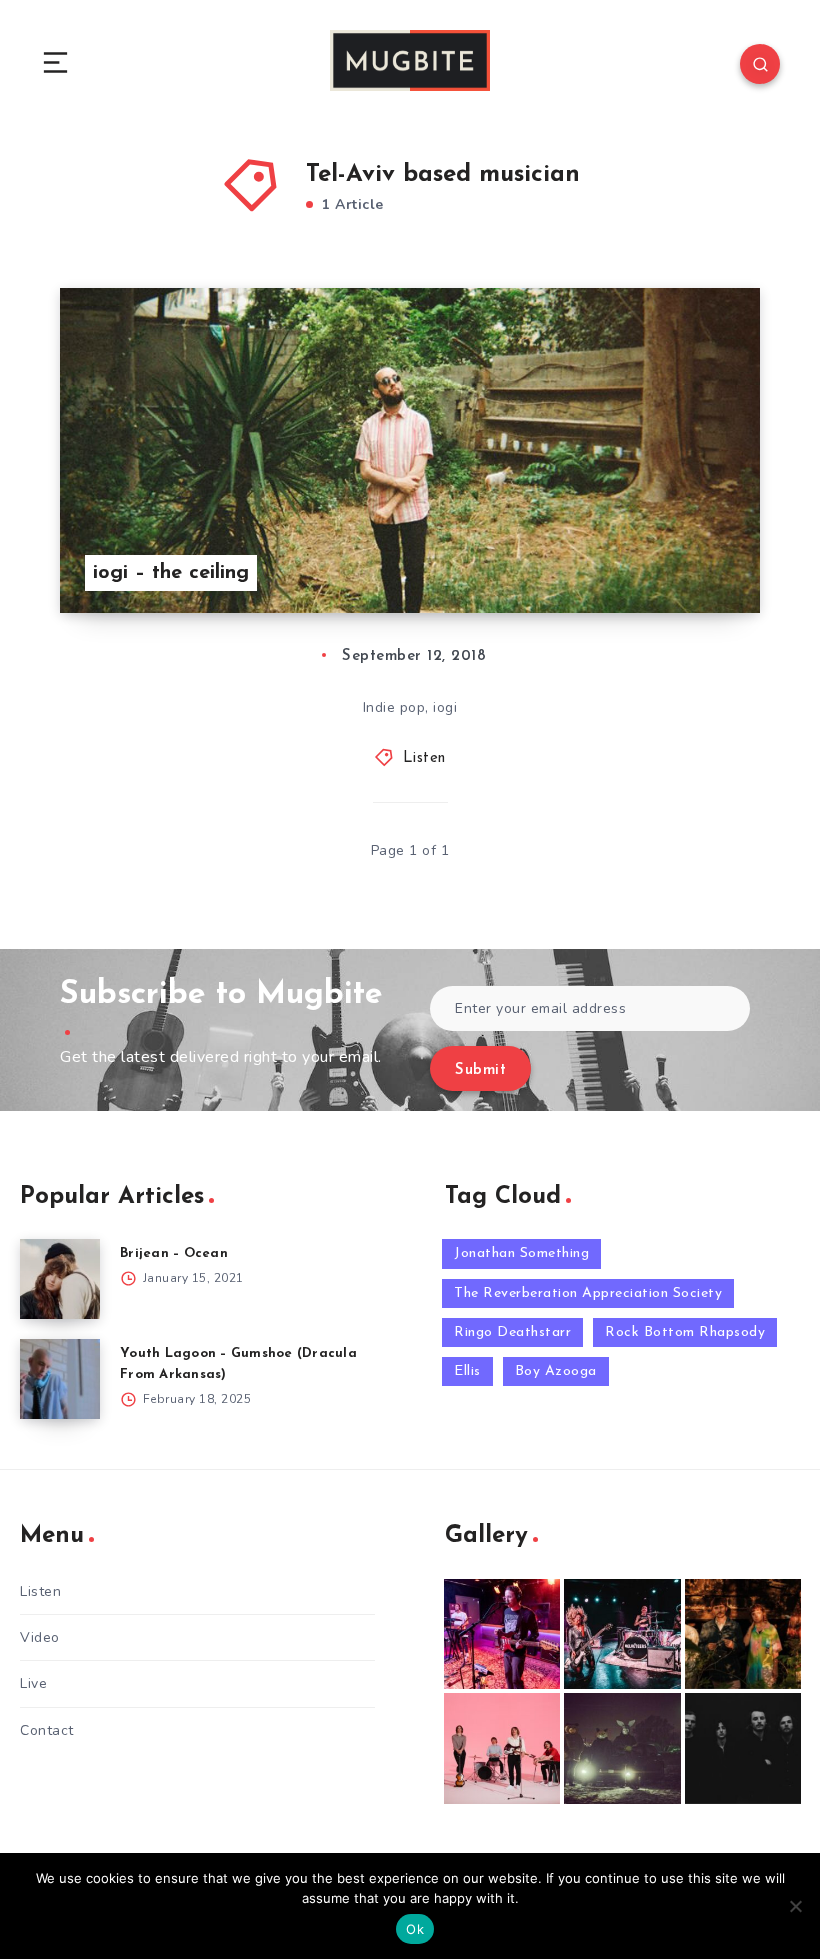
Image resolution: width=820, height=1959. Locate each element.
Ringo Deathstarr (512, 1332)
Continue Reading (690, 556)
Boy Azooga (556, 1371)
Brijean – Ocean (174, 1253)
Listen (424, 758)
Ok (415, 1929)
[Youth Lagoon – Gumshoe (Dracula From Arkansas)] (60, 1379)
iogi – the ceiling (171, 573)
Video (40, 1637)
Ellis (467, 1371)
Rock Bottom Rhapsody (685, 1332)
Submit (480, 1070)
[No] (795, 1906)
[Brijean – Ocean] (60, 1279)
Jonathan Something (521, 1253)
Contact (47, 1730)
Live (33, 1683)
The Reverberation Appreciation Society (588, 1293)
